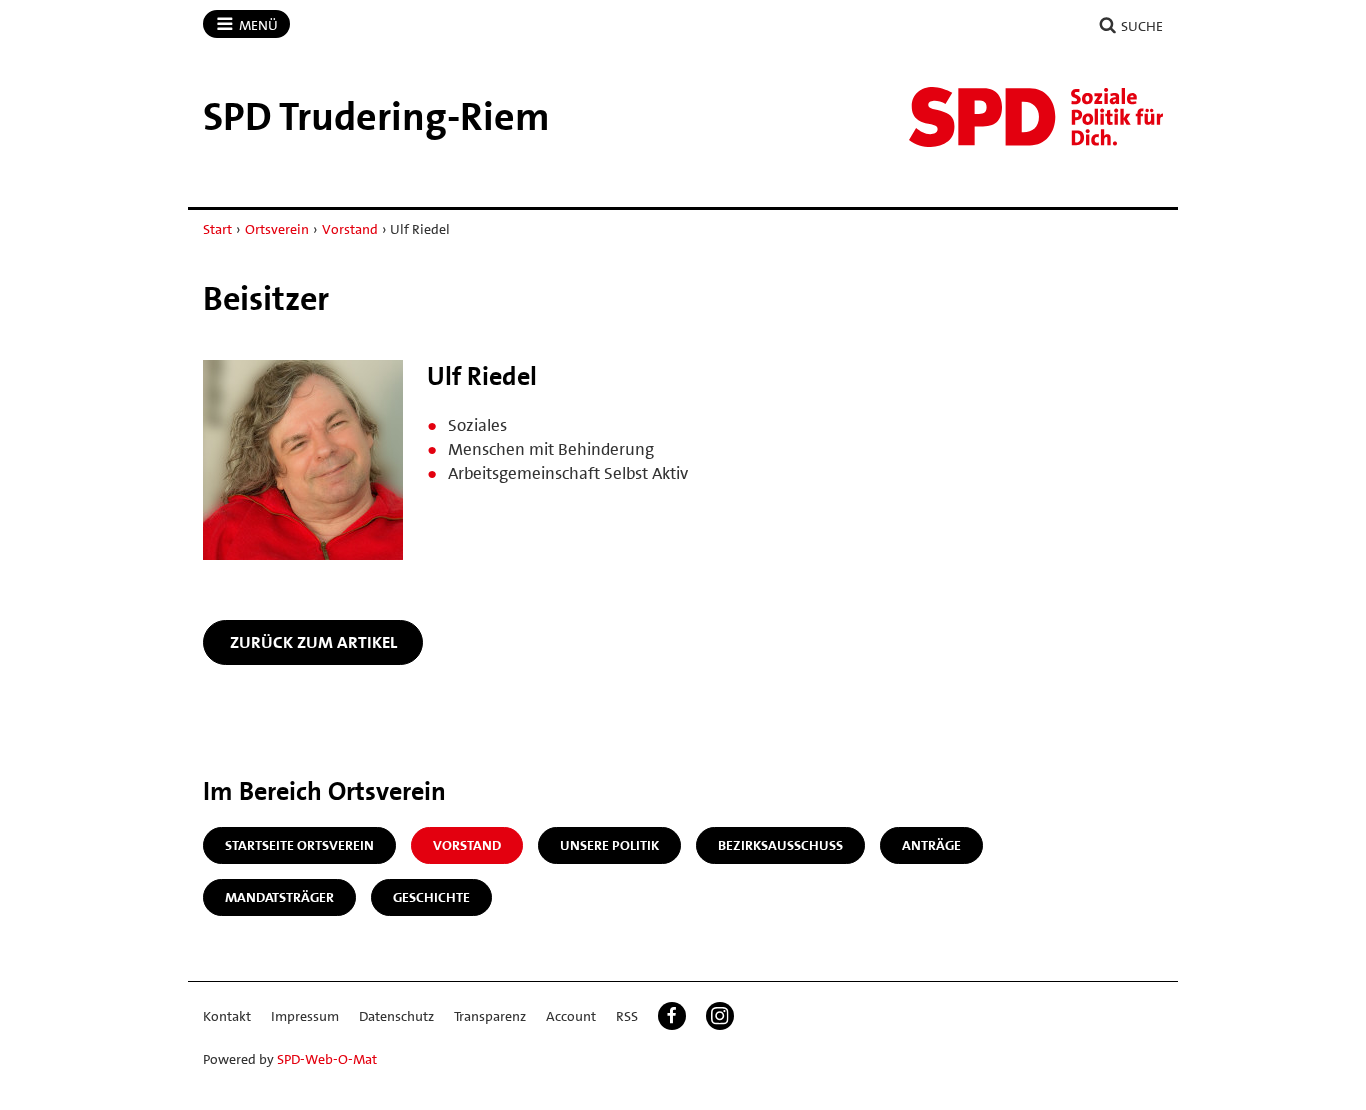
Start (217, 229)
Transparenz (490, 1016)
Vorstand (350, 229)
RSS (627, 1016)
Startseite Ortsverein (299, 845)
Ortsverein (277, 229)
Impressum (305, 1016)
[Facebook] (672, 1016)
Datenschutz (396, 1016)
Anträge (931, 845)
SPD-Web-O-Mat (327, 1059)
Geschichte (431, 897)
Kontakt (227, 1016)
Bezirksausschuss (780, 845)
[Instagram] (720, 1016)
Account (571, 1016)
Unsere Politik (609, 845)
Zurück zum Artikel (313, 642)
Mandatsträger (279, 897)
